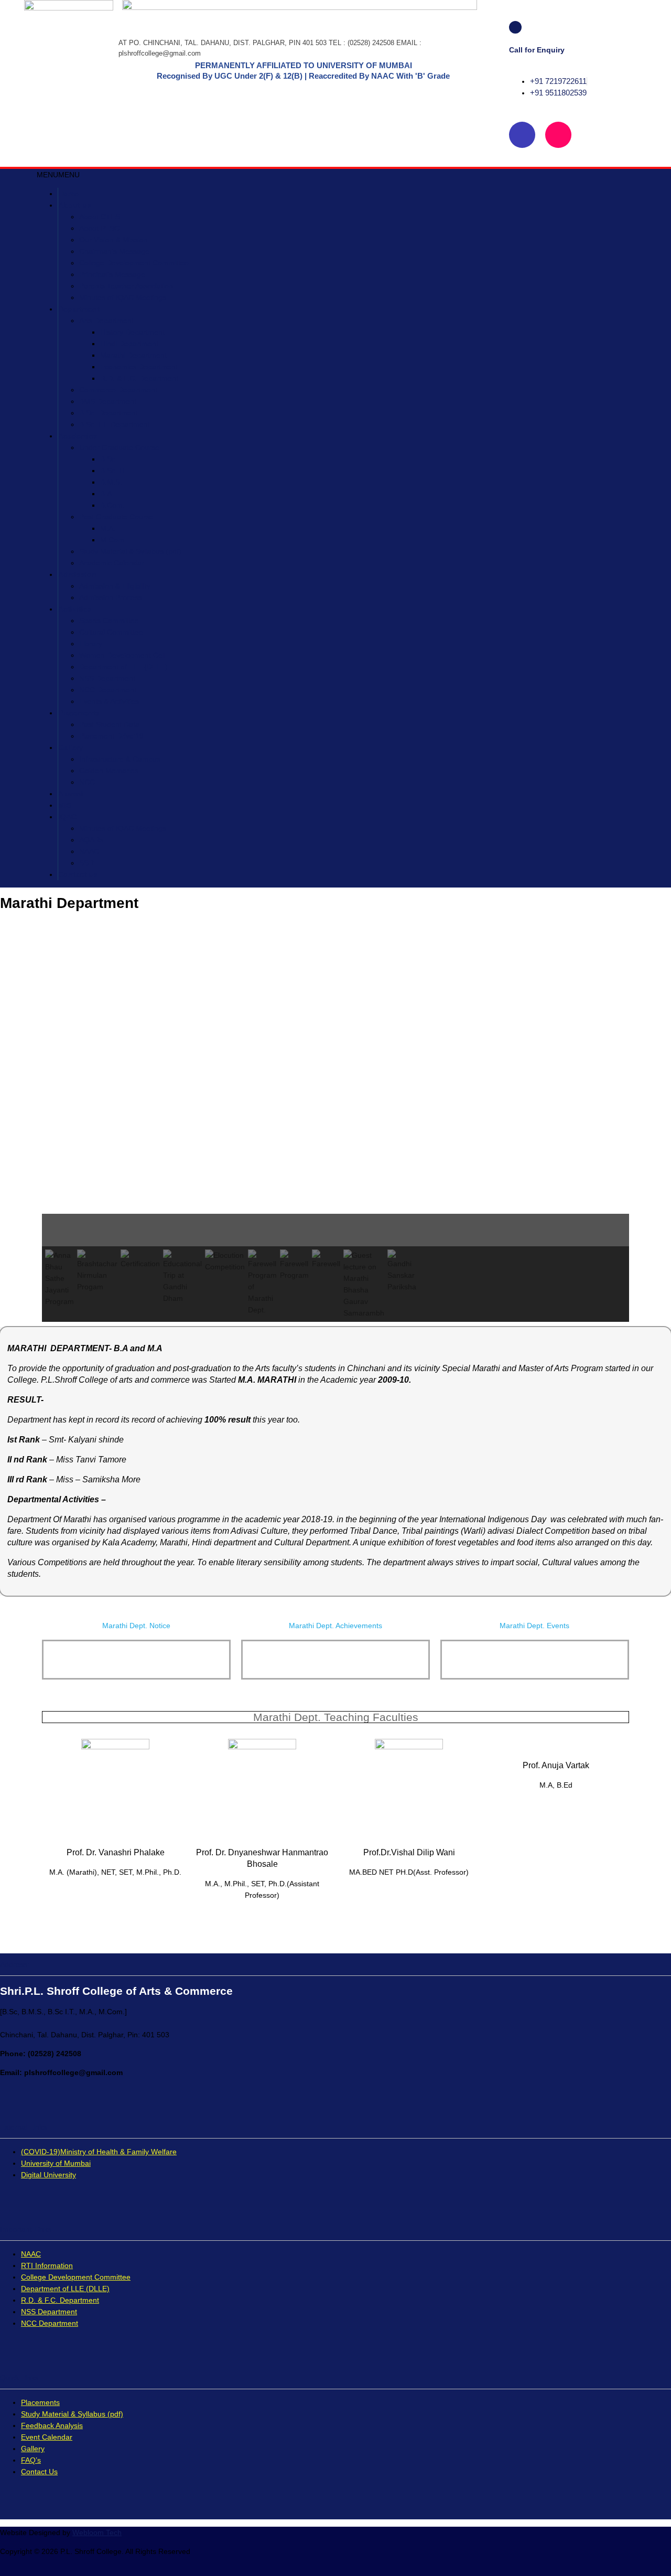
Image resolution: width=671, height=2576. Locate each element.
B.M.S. (111, 482)
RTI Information (47, 2265)
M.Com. (113, 540)
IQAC (67, 817)
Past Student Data (109, 724)
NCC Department (108, 690)
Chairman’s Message (114, 251)
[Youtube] (594, 135)
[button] (58, 175)
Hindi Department (129, 344)
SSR (86, 863)
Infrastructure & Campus (120, 759)
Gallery (71, 747)
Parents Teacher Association (126, 286)
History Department (132, 332)
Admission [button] (77, 574)
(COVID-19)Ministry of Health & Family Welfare (99, 2152)
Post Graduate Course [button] (116, 517)
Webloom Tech (97, 2532)
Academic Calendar (112, 563)
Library (91, 644)
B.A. (107, 494)
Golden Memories (109, 771)
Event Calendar (47, 2437)
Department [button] (79, 309)
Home (68, 194)
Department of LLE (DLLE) (123, 667)
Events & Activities (109, 701)
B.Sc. (109, 459)
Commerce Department (118, 390)
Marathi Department (133, 355)
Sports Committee (109, 621)
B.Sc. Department (109, 413)
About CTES (100, 217)
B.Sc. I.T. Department (115, 424)
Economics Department (139, 367)
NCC (87, 782)
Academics (78, 436)
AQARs (91, 840)
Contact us (78, 874)
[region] (335, 1129)
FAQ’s (31, 2460)
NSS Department (107, 678)
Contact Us (39, 2472)
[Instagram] (558, 135)
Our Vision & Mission (113, 240)
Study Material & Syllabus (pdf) (130, 551)
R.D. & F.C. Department (139, 378)
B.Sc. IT (113, 471)
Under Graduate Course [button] (119, 447)
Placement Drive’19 (111, 736)
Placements (79, 713)
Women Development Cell (122, 655)
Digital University (48, 2175)
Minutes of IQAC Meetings (123, 297)
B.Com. (112, 505)
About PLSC (99, 228)
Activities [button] (75, 609)
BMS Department (108, 401)
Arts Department (106, 320)
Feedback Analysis (52, 2425)
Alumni (71, 794)
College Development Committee (134, 263)
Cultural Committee (111, 632)
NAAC (89, 851)
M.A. (108, 528)
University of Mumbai (56, 2163)
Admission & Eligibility (115, 586)
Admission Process (111, 597)
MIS (65, 805)
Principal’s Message (112, 274)
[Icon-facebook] (522, 135)
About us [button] (75, 205)
